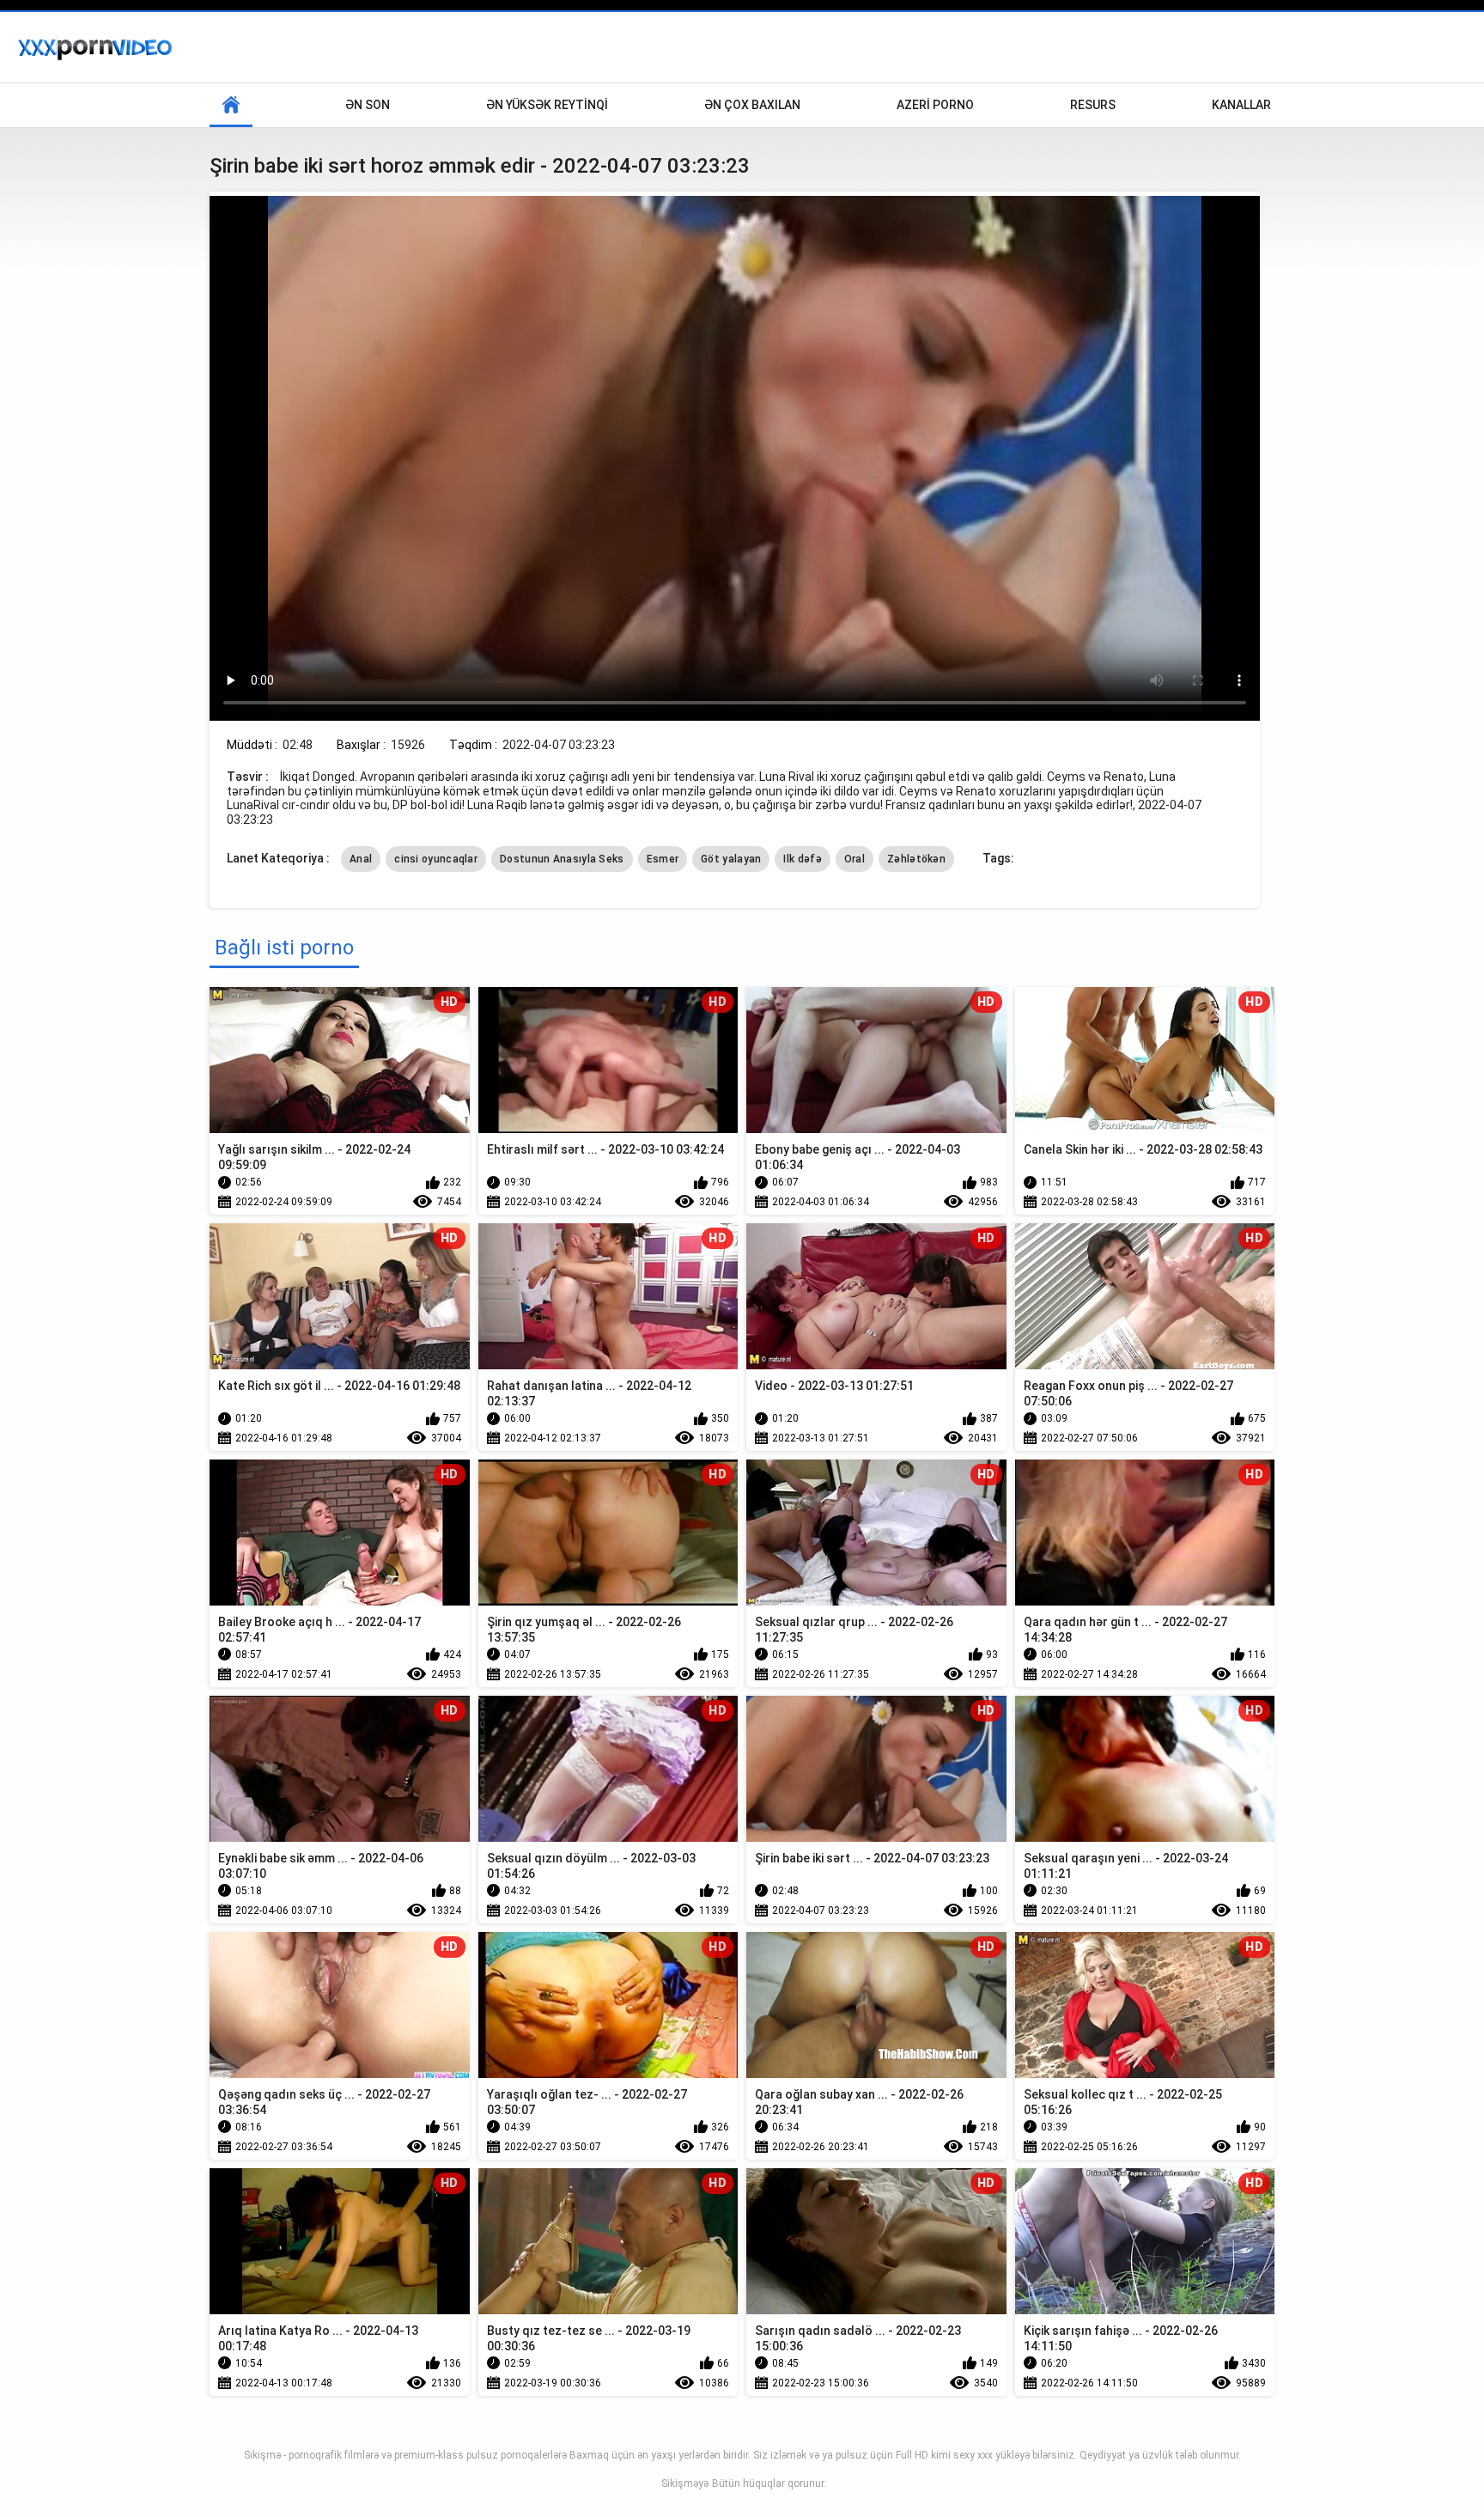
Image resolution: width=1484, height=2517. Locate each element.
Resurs (1093, 105)
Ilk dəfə (802, 859)
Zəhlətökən (916, 859)
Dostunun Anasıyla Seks (562, 859)
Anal (361, 859)
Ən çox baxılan (752, 105)
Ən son (368, 105)
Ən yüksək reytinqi (547, 105)
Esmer (663, 859)
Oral (855, 859)
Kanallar (1241, 105)
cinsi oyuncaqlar (436, 859)
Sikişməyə (685, 2483)
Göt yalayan (731, 859)
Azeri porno (935, 105)
